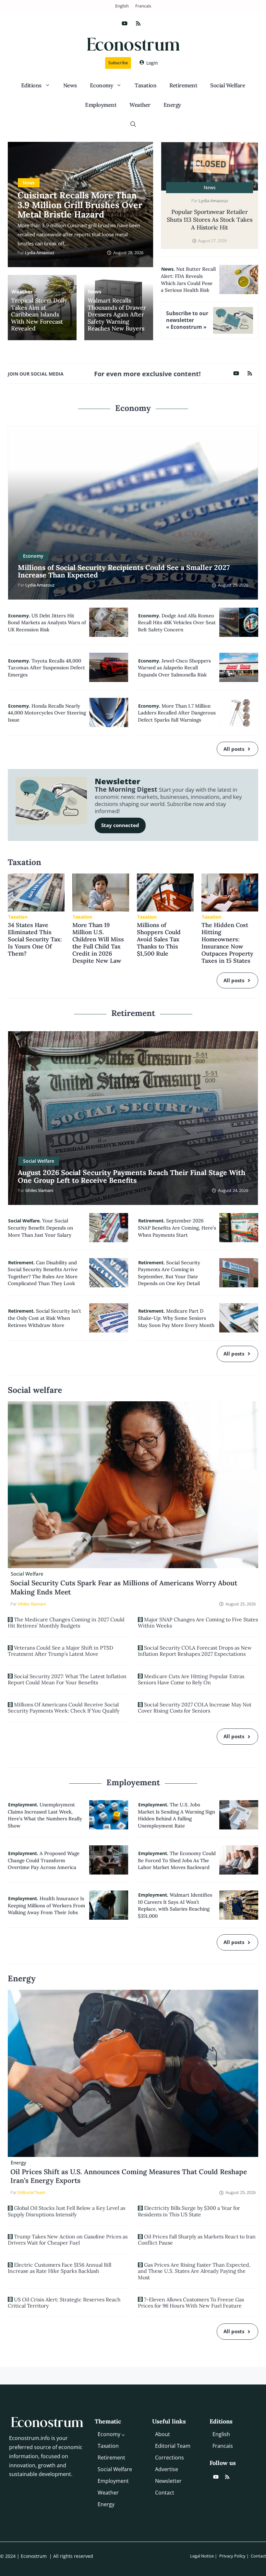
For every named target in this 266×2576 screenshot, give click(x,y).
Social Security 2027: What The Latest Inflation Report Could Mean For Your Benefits (67, 1679)
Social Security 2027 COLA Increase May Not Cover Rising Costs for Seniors (195, 1708)
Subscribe (118, 63)
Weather (140, 105)
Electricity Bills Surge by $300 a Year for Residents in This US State (189, 2211)
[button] (133, 124)
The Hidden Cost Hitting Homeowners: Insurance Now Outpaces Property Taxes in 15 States (227, 943)
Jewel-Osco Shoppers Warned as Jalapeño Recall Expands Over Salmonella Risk (174, 668)
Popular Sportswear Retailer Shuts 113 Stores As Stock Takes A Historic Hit (210, 220)
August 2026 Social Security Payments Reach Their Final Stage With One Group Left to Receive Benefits (132, 1176)
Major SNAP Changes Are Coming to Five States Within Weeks (198, 1622)
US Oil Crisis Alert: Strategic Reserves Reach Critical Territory (64, 2303)
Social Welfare (228, 85)
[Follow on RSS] (138, 23)
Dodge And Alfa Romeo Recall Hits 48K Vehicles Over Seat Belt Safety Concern (177, 623)
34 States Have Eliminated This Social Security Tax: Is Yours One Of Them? (35, 939)
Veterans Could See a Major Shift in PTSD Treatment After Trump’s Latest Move (60, 1651)
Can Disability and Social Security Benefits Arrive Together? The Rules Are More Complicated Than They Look (43, 1273)
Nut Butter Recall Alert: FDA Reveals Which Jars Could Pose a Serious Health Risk (188, 279)
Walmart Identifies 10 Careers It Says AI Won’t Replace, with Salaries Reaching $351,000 (175, 1905)
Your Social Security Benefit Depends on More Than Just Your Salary (40, 1228)
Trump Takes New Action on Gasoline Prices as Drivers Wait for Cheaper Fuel (68, 2240)
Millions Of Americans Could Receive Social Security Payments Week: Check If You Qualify (64, 1708)
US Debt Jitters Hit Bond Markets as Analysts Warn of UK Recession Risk (47, 623)
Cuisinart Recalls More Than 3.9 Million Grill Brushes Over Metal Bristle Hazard (80, 205)
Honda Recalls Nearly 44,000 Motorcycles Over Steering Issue (47, 713)
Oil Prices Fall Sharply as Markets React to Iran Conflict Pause (197, 2240)
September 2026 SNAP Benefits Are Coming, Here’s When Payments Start (177, 1228)
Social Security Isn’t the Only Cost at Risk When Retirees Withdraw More (44, 1318)
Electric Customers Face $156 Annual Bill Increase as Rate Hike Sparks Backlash (60, 2268)
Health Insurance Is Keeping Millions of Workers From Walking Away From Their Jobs (47, 1905)
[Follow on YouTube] (125, 23)
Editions (31, 85)
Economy (102, 85)
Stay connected (120, 825)
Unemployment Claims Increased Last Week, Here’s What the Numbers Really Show (45, 1815)
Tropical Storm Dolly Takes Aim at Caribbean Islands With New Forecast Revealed (39, 315)
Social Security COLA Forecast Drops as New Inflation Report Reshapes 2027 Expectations (195, 1651)
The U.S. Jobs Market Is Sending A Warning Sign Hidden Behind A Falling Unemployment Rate (176, 1815)
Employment (101, 105)
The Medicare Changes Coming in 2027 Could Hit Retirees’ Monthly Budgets (66, 1622)
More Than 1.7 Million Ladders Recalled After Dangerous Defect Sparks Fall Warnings (177, 713)
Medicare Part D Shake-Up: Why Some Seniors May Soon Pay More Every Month (176, 1318)
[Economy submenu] (123, 2435)
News (70, 85)
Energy (172, 105)
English (122, 6)
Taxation (145, 85)
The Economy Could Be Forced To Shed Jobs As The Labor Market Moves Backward (177, 1860)
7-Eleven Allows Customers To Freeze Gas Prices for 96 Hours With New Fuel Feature (191, 2303)
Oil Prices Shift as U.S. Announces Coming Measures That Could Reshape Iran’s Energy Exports (129, 2176)
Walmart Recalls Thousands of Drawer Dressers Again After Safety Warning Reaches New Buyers (117, 315)
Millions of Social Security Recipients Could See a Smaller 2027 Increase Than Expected (124, 571)
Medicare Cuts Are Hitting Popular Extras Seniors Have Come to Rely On (191, 1679)
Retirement (183, 85)
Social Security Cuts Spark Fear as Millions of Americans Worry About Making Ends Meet (124, 1587)
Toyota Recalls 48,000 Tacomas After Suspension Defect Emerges (46, 668)
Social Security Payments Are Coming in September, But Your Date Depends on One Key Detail (169, 1273)
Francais (143, 6)
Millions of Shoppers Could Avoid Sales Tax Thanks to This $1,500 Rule (159, 939)
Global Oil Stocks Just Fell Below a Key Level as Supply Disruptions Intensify (66, 2211)
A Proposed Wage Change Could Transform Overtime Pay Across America (44, 1860)
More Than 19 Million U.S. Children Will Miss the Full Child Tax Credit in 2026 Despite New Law (98, 943)
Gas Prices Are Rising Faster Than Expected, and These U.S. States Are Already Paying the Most (194, 2271)
